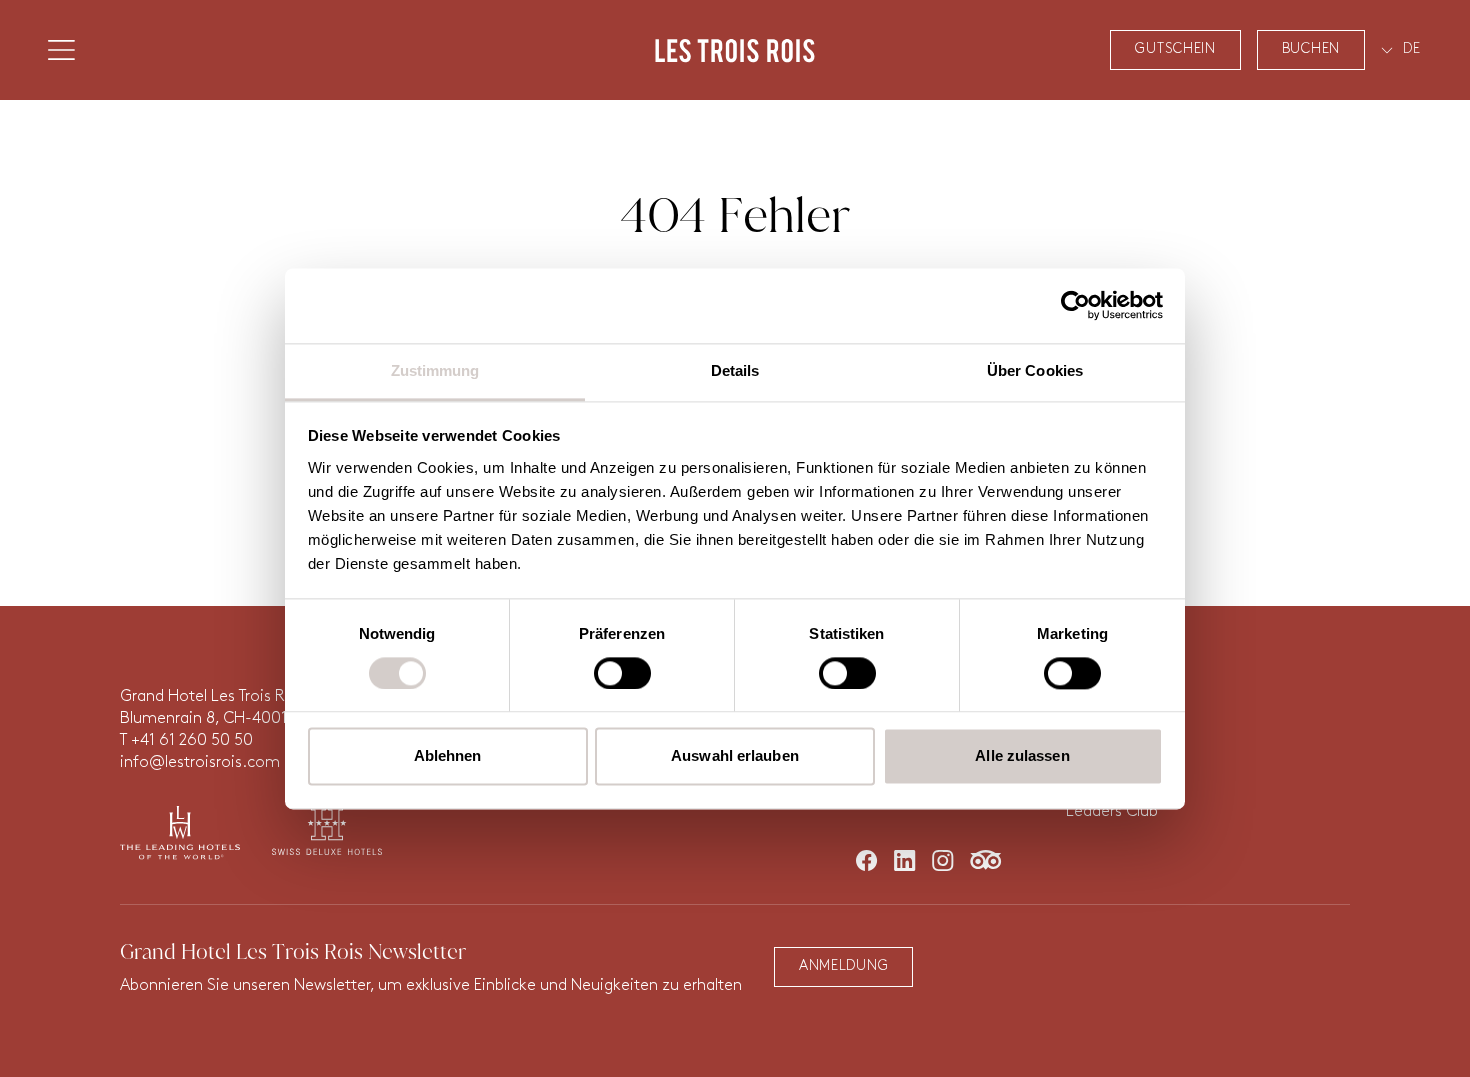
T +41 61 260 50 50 (186, 741)
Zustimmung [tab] (435, 370)
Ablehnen (448, 756)
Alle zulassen (1022, 756)
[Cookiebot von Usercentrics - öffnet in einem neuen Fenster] (1075, 305)
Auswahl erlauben (735, 756)
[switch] (622, 673)
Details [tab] (735, 370)
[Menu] (61, 50)
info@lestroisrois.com (200, 763)
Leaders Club (1112, 812)
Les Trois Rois (735, 50)
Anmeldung (843, 966)
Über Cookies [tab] (1035, 370)
